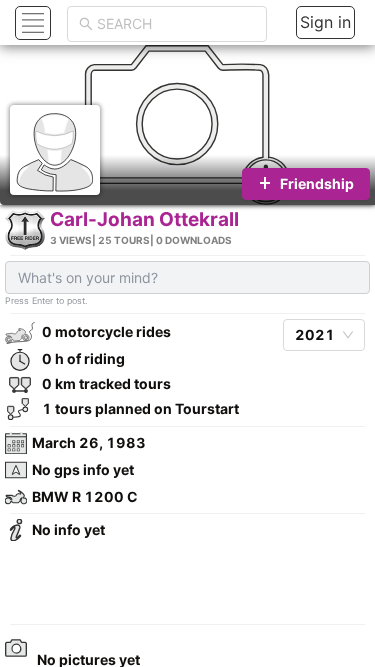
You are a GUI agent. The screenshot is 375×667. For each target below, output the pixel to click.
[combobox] (176, 24)
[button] (30, 22)
